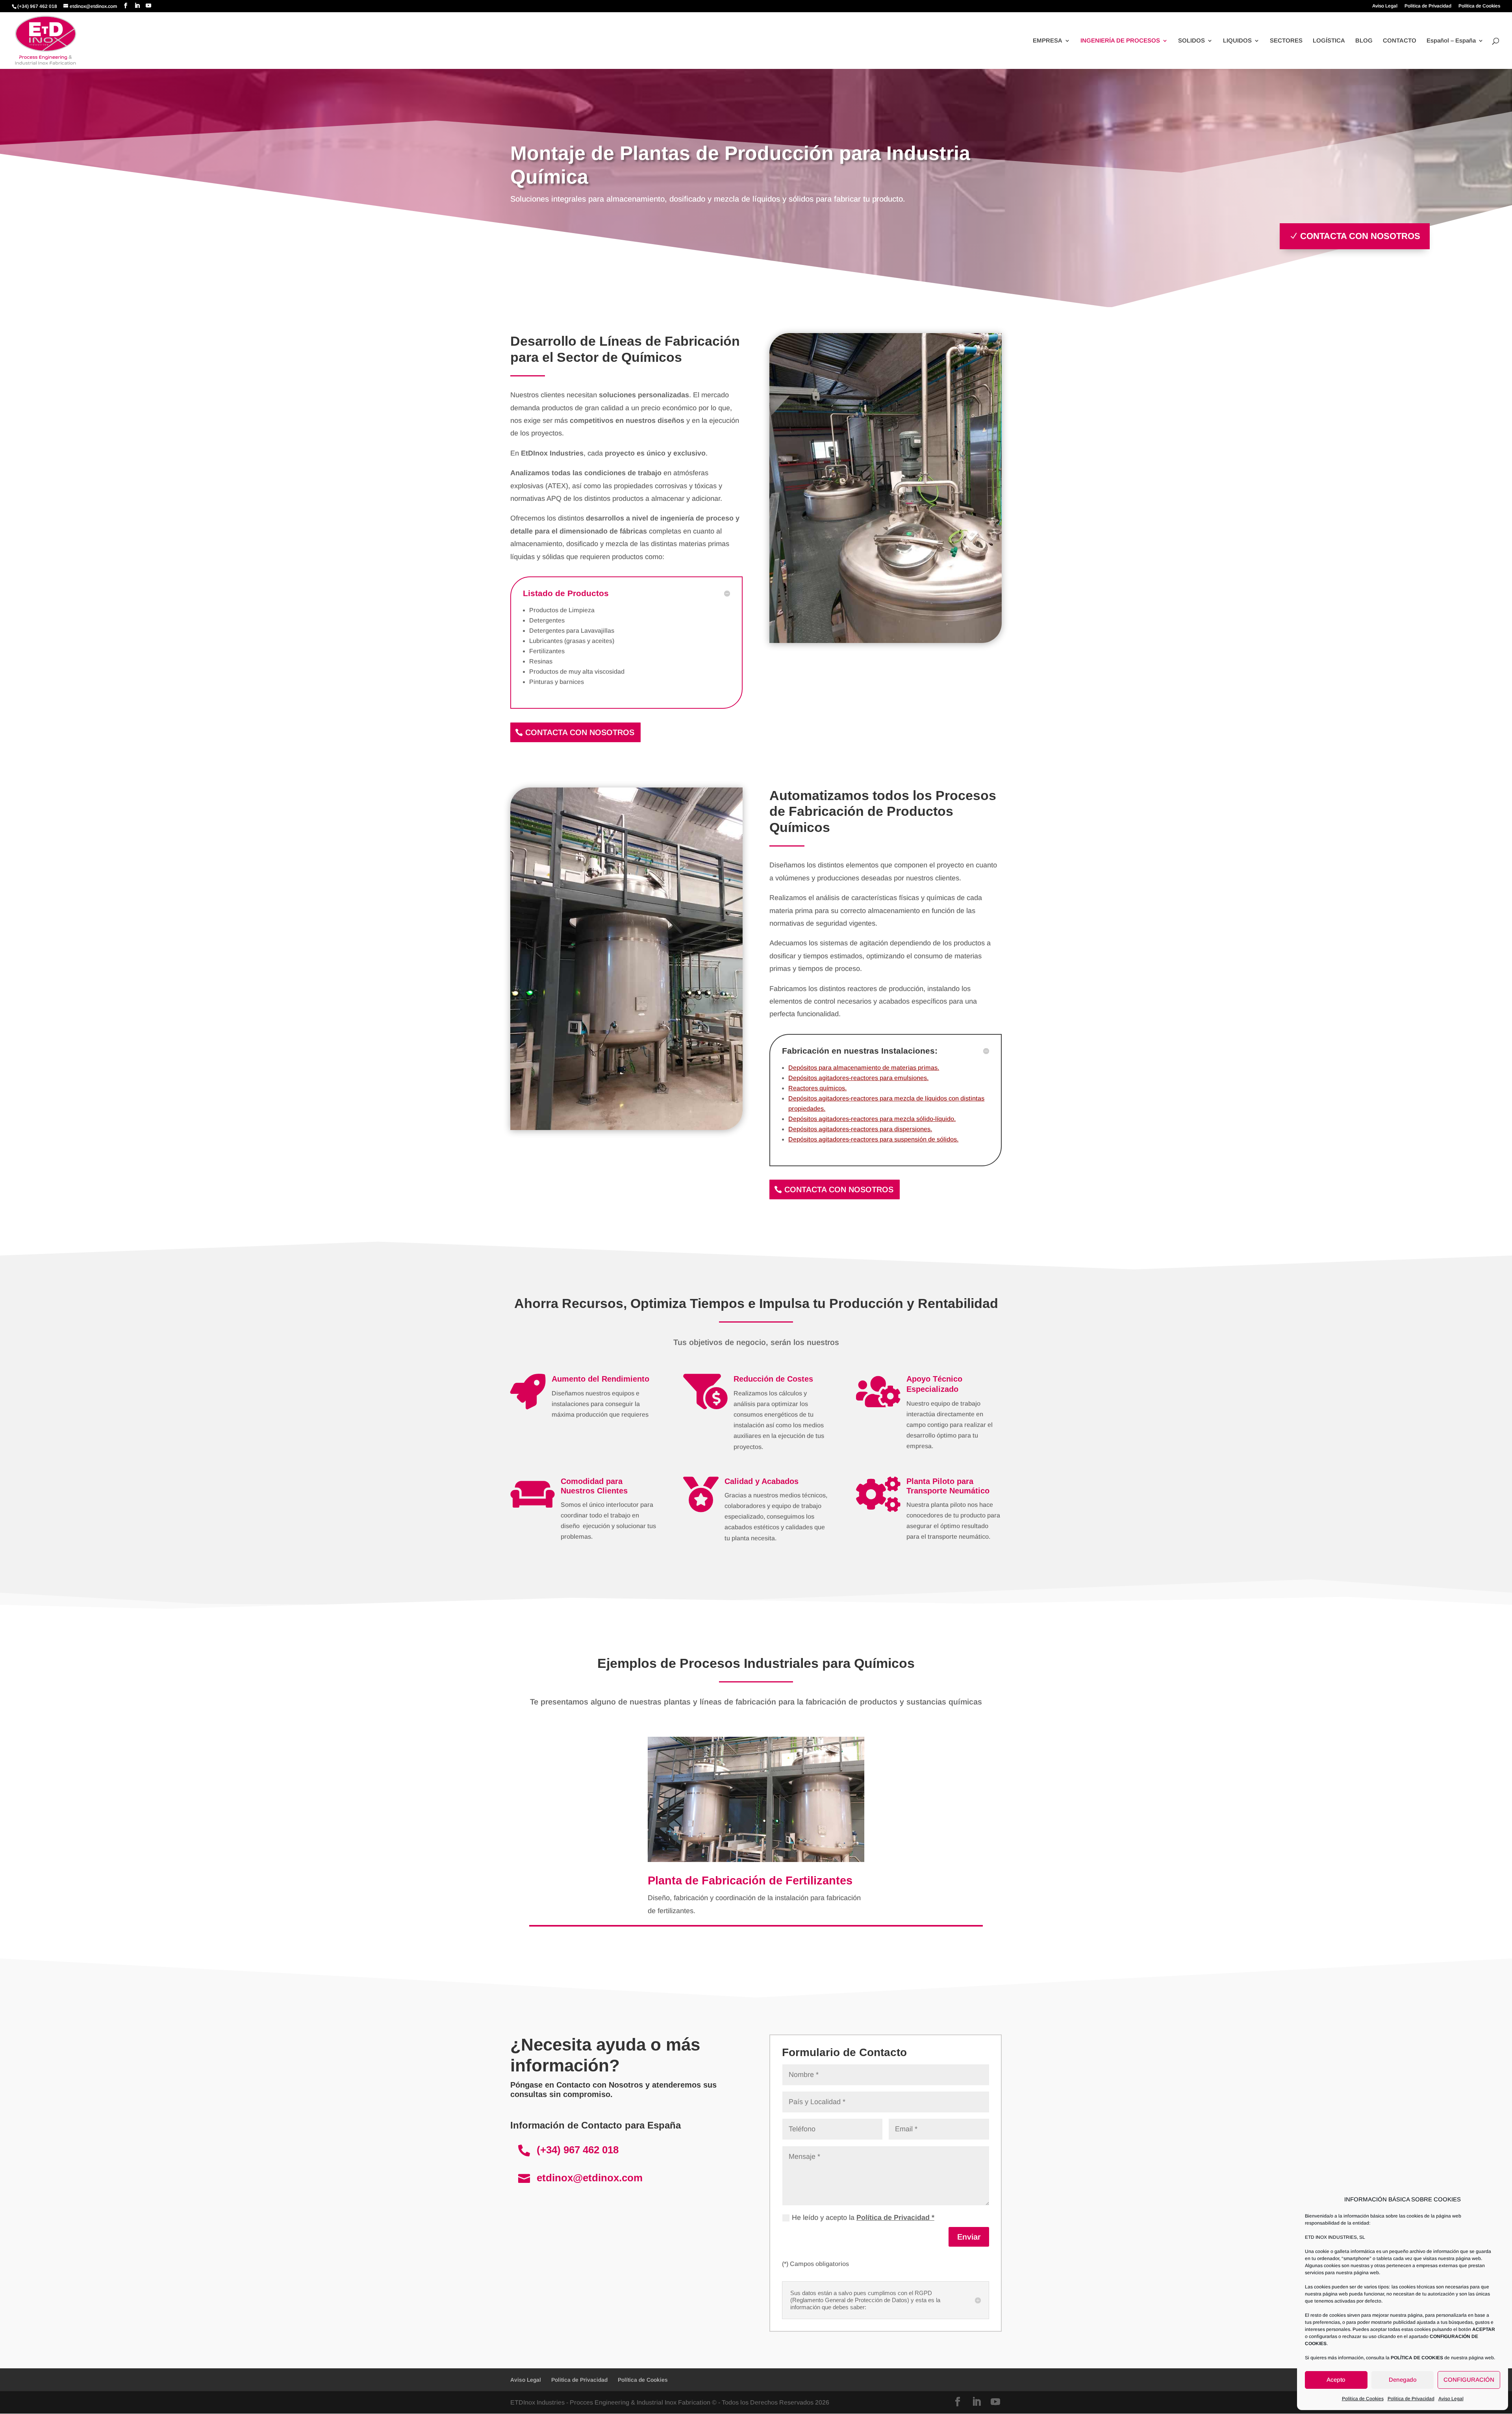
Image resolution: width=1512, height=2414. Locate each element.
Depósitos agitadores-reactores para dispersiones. (860, 1129)
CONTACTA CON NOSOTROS (1360, 236)
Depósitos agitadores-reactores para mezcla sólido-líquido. (872, 1119)
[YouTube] (148, 6)
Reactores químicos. (817, 1088)
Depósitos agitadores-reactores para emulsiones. (858, 1078)
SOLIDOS (1191, 41)
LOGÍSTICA (1329, 41)
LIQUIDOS (1237, 41)
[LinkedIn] (137, 6)
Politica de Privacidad (1411, 2399)
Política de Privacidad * (895, 2218)
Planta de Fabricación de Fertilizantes (750, 1880)
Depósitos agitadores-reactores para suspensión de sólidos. (873, 1139)
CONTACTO (1400, 41)
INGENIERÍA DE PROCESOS (1120, 41)
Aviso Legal (1451, 2399)
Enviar (969, 2237)
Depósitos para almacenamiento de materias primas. (864, 1068)
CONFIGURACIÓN (1469, 2380)
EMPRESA (1048, 41)
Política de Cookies (1363, 2399)
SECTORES (1286, 41)
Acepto (1336, 2380)
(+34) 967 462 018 (578, 2150)
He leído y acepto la (863, 2218)
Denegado (1403, 2380)
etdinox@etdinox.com (590, 2178)
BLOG (1364, 41)
